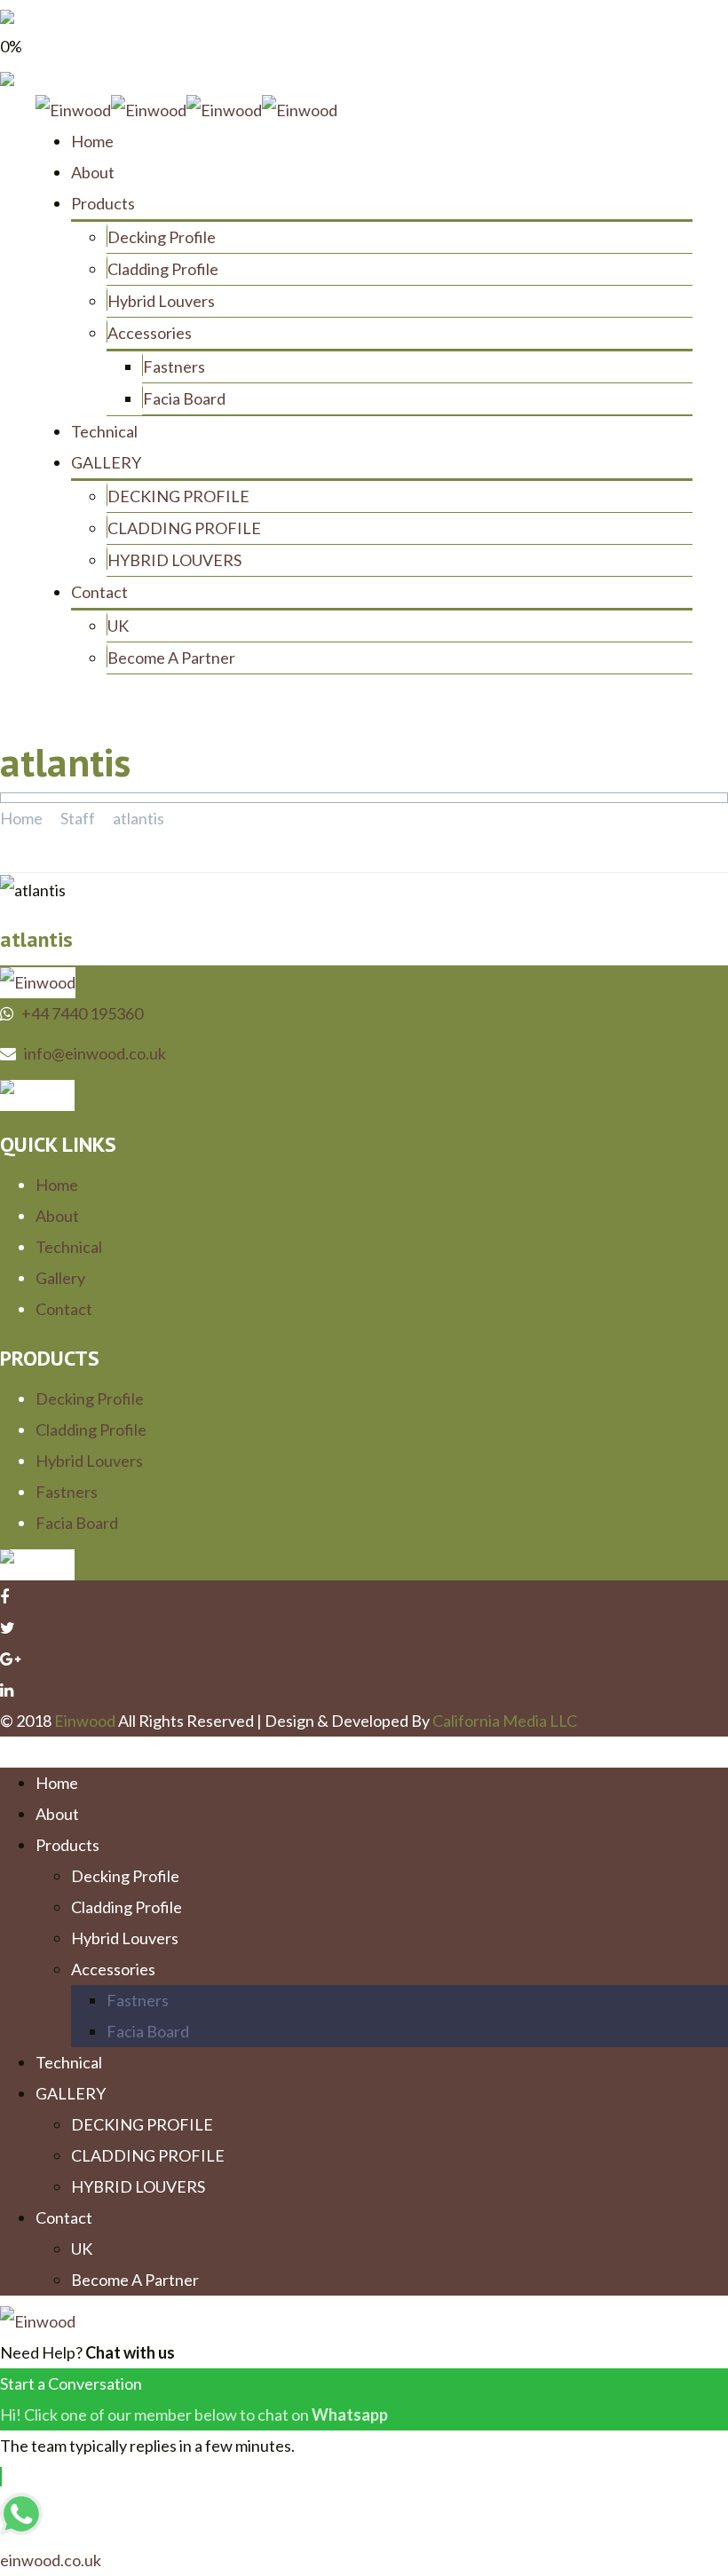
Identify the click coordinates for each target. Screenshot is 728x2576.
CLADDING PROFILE (184, 528)
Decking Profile (162, 237)
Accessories (150, 333)
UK (118, 626)
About (93, 172)
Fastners (174, 366)
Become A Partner (171, 658)
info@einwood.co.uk (95, 1053)
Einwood (85, 1721)
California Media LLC (505, 1721)
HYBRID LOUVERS (174, 560)
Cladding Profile (163, 269)
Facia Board (184, 398)
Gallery (60, 1278)
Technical (104, 431)
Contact (99, 592)
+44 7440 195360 (82, 1013)
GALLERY (106, 462)
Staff (78, 818)
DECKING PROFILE (178, 496)
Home (92, 141)
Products (103, 203)
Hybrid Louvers (161, 301)
